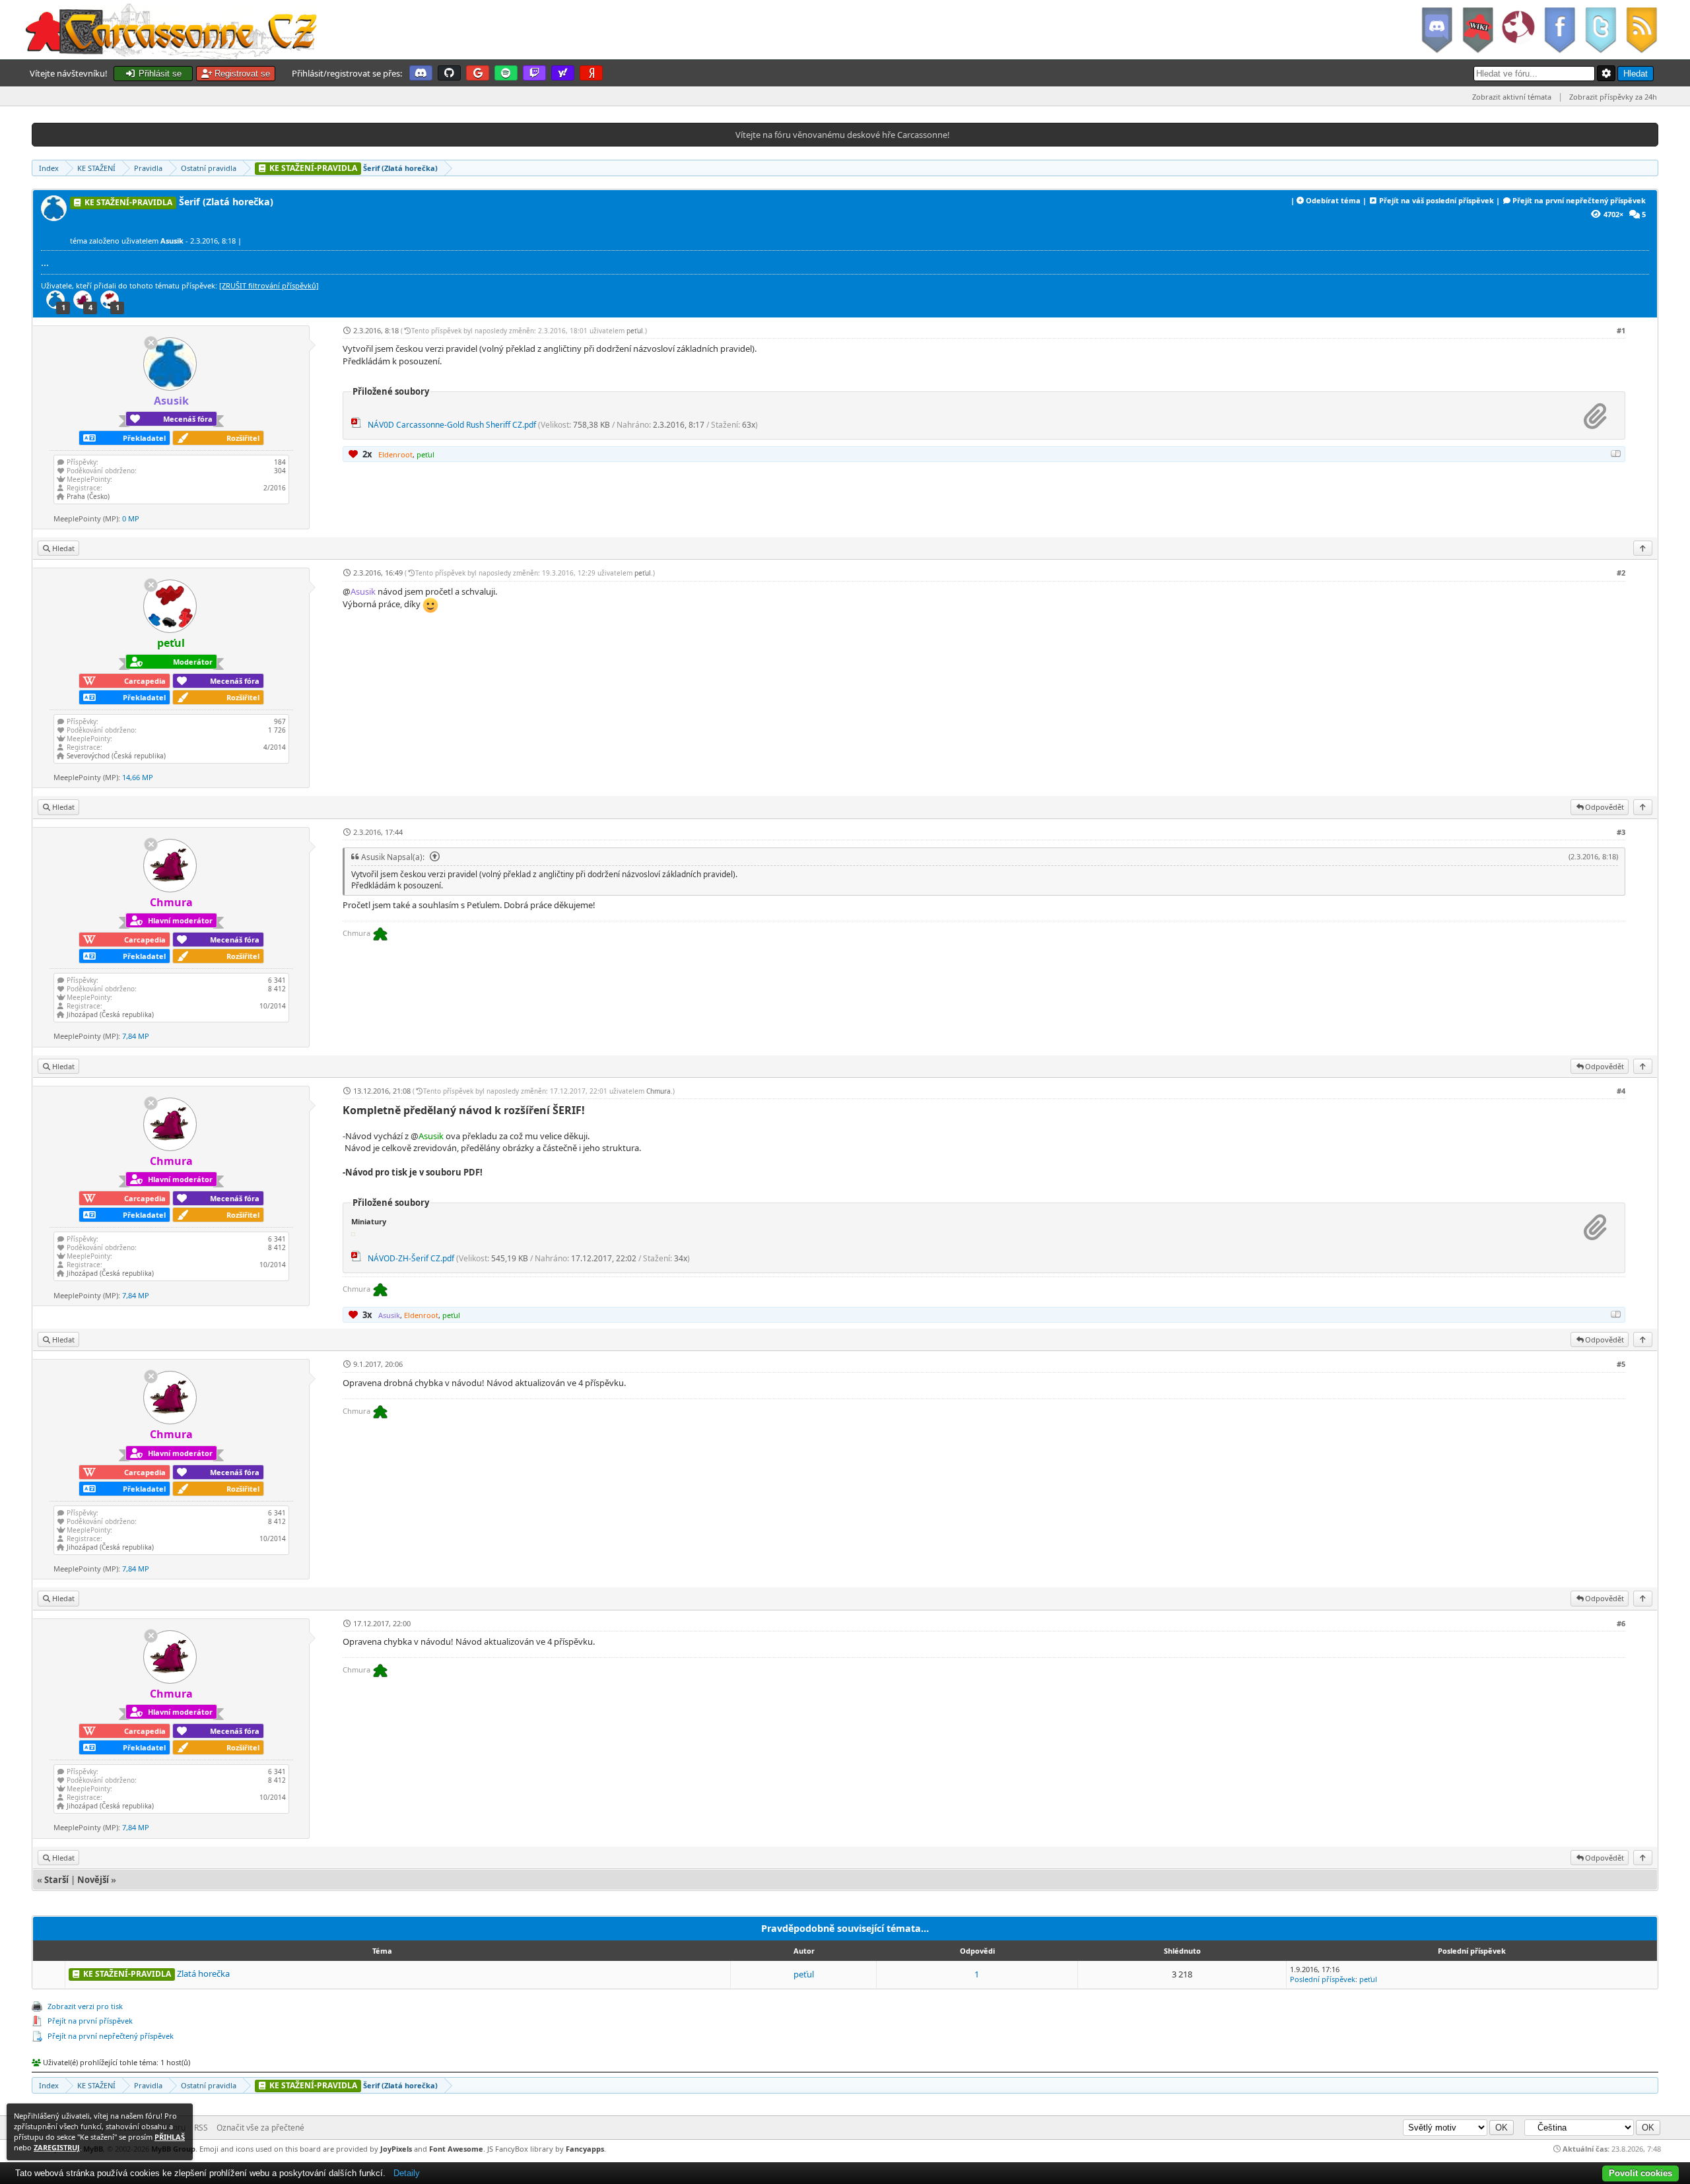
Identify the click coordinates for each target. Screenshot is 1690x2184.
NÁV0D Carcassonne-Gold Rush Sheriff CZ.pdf (452, 425)
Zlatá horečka (203, 1973)
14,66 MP (138, 777)
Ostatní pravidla (209, 168)
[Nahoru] (1643, 548)
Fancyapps (585, 2149)
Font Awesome (456, 2149)
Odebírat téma (1333, 200)
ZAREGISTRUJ (57, 2147)
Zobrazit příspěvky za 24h (1613, 97)
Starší (56, 1880)
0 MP (131, 518)
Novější (93, 1880)
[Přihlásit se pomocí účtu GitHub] (449, 73)
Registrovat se (241, 74)
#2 (1621, 573)
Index (49, 168)
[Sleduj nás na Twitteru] (1600, 30)
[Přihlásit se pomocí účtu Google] (478, 73)
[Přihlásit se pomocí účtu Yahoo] (563, 73)
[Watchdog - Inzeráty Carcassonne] (1518, 30)
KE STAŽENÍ (96, 168)
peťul (635, 331)
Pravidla (148, 168)
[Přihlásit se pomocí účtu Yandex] (591, 73)
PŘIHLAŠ (170, 2137)
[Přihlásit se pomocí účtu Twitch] (534, 73)
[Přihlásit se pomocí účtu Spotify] (506, 73)
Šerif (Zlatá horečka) (353, 168)
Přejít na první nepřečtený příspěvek (1579, 200)
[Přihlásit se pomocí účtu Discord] (421, 73)
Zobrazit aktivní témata (1512, 97)
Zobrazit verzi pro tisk (85, 2006)
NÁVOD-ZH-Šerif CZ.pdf (411, 1258)
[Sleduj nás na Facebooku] (1559, 30)
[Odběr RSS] (1643, 30)
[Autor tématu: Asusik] (55, 217)
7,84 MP (136, 1036)
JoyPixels (396, 2149)
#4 (1621, 1091)
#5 (1621, 1364)
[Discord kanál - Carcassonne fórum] (1436, 30)
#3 (1621, 832)
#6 (1621, 1623)
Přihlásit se (159, 74)
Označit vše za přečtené (260, 2128)
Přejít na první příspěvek (90, 2021)
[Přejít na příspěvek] (433, 857)
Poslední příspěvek (1323, 1979)
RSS (201, 2128)
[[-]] (1616, 453)
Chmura (659, 1091)
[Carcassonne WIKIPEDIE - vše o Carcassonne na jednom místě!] (1477, 30)
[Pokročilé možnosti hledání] (1606, 73)
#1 (1621, 330)
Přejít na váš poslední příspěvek (1436, 200)
